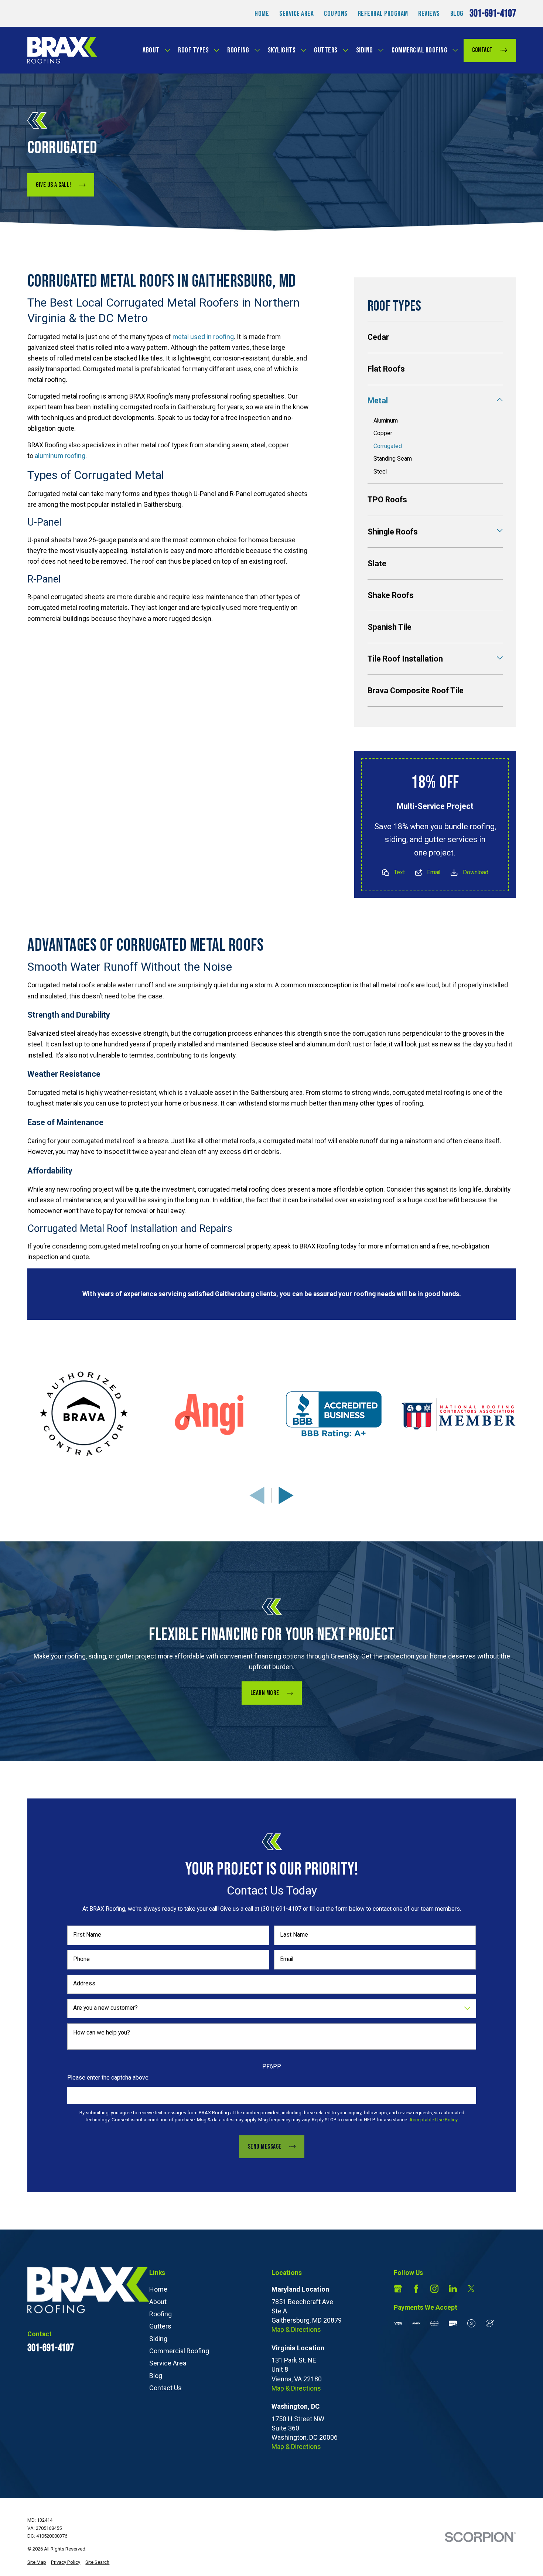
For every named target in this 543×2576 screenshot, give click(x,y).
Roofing (238, 50)
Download (476, 872)
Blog (457, 14)
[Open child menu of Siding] (381, 50)
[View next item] (286, 1495)
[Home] (62, 50)
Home (262, 14)
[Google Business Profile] (398, 2289)
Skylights (282, 50)
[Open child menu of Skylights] (303, 50)
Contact (482, 50)
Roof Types (193, 50)
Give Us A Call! (54, 185)
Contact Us (165, 2388)
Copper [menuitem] (383, 433)
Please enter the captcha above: (108, 2078)
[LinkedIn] (453, 2289)
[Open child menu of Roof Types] (216, 50)
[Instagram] (434, 2289)
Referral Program (383, 14)
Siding (365, 50)
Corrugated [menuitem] (388, 446)
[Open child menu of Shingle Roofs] (500, 532)
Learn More (264, 1693)
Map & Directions (296, 2329)
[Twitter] (471, 2289)
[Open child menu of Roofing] (257, 50)
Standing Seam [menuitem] (393, 459)
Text (399, 872)
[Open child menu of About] (167, 50)
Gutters (326, 50)
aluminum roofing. (61, 456)
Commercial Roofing (419, 50)
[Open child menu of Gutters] (345, 50)
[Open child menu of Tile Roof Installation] (500, 659)
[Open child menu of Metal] (500, 401)
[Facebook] (416, 2289)
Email (434, 872)
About (151, 50)
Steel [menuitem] (380, 472)
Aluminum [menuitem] (386, 421)
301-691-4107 (493, 13)
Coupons (336, 14)
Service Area (296, 14)
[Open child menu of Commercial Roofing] (455, 50)
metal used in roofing (203, 337)
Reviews (429, 14)
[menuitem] (435, 337)
